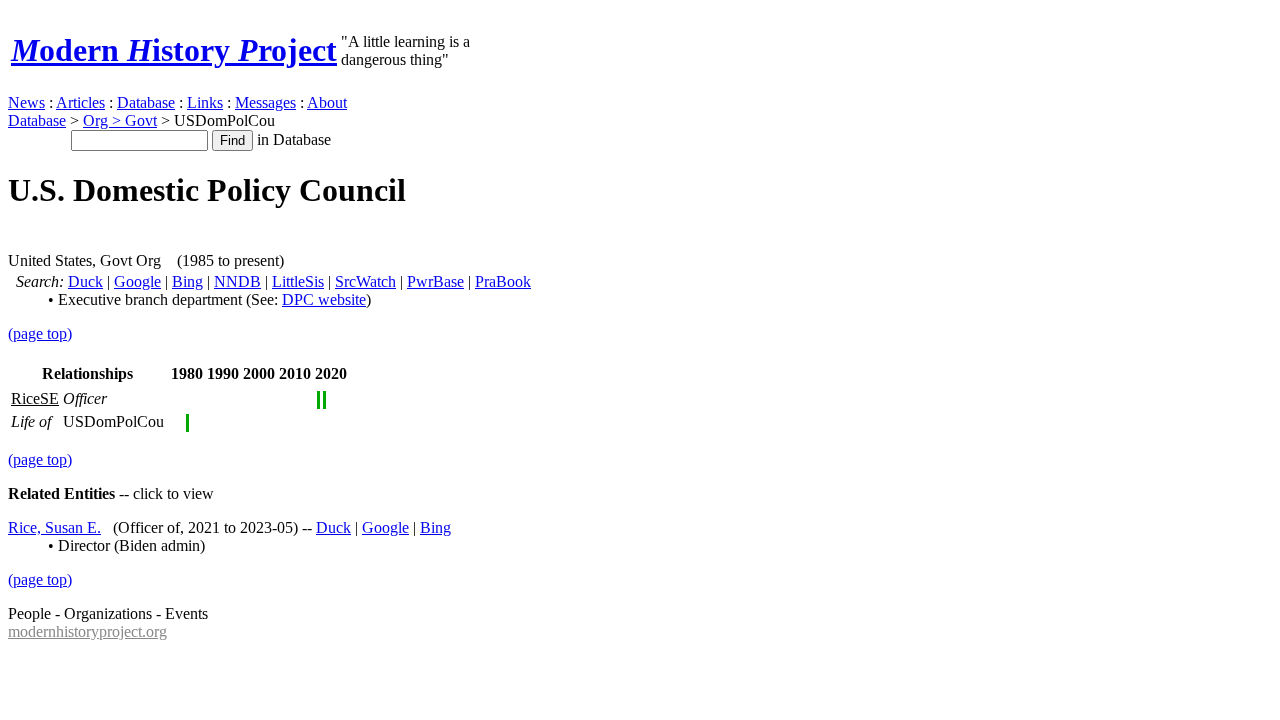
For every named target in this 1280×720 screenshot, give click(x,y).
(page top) (40, 333)
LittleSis (298, 281)
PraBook (503, 281)
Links (205, 102)
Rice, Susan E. (54, 527)
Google (137, 281)
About (327, 102)
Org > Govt (120, 120)
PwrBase (435, 281)
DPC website (324, 299)
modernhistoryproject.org (87, 631)
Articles (80, 102)
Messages (265, 102)
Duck (85, 281)
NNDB (237, 281)
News (26, 102)
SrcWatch (365, 281)
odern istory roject (174, 50)
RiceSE (35, 398)
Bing (187, 281)
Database (146, 102)
